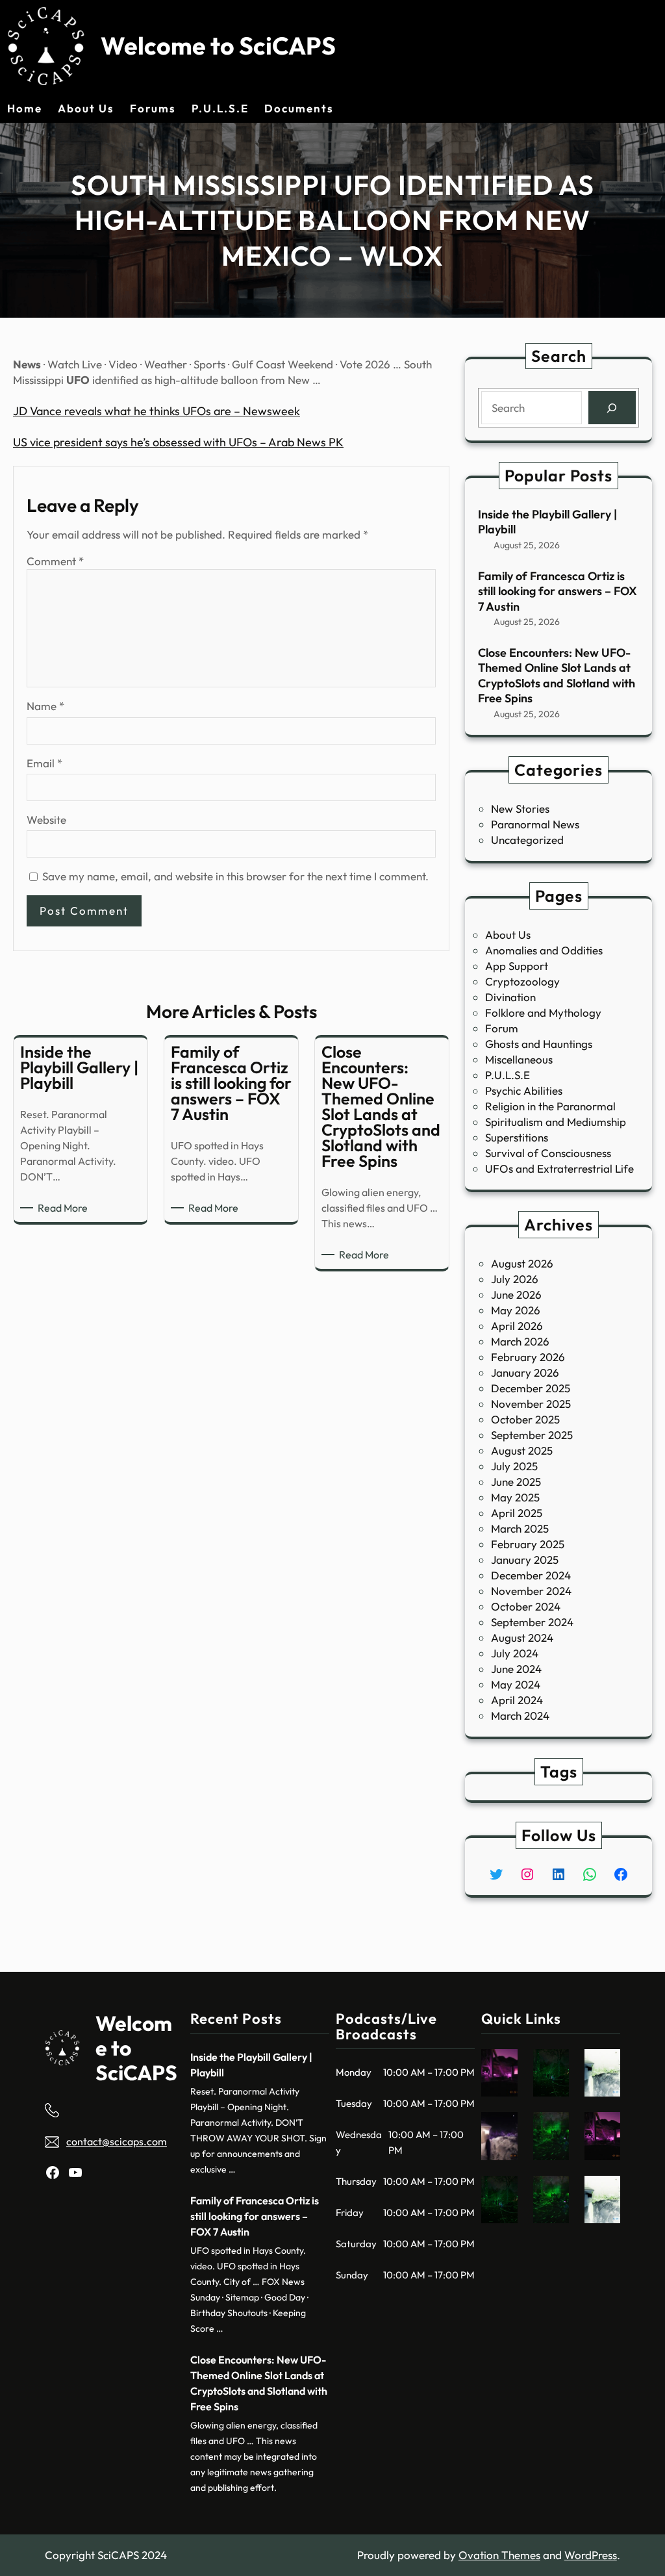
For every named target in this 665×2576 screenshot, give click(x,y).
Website (46, 820)
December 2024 (531, 1575)
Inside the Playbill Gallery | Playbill (547, 522)
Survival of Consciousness (548, 1153)
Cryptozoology (522, 981)
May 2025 (515, 1497)
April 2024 (517, 1700)
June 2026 (516, 1294)
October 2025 (525, 1419)
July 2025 (514, 1466)
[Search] (612, 408)
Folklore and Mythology (543, 1013)
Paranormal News (535, 824)
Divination (510, 997)
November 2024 (531, 1591)
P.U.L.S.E (508, 1075)
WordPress (591, 2555)
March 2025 (520, 1528)
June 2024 (516, 1669)
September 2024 (532, 1622)
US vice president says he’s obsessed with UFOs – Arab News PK (178, 442)
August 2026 (522, 1263)
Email (44, 763)
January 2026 (525, 1372)
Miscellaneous (519, 1059)
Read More (65, 1208)
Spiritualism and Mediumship (556, 1122)
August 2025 (522, 1450)
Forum (502, 1028)
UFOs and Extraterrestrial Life (559, 1168)
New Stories (520, 809)
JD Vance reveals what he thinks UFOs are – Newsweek (157, 411)
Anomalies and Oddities (544, 950)
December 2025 (531, 1388)
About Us (508, 935)
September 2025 (532, 1435)
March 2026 (520, 1341)
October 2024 (526, 1606)
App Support (517, 966)
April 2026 (517, 1326)
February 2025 (528, 1544)
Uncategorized (527, 840)
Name (45, 706)
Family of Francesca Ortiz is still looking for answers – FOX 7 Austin (558, 591)
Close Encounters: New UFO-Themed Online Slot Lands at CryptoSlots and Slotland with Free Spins (557, 675)
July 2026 (515, 1279)
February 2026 (528, 1357)
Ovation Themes (499, 2555)
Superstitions (517, 1137)
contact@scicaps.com (117, 2141)
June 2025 (516, 1482)
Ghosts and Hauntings (539, 1044)
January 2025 (525, 1560)
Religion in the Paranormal (550, 1106)
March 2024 (520, 1715)
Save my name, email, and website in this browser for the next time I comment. (235, 876)
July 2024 (515, 1653)
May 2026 (516, 1310)
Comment (55, 561)
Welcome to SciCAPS (218, 45)
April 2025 (517, 1513)
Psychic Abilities (524, 1090)
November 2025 (531, 1404)
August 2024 (522, 1638)
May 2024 (516, 1684)
